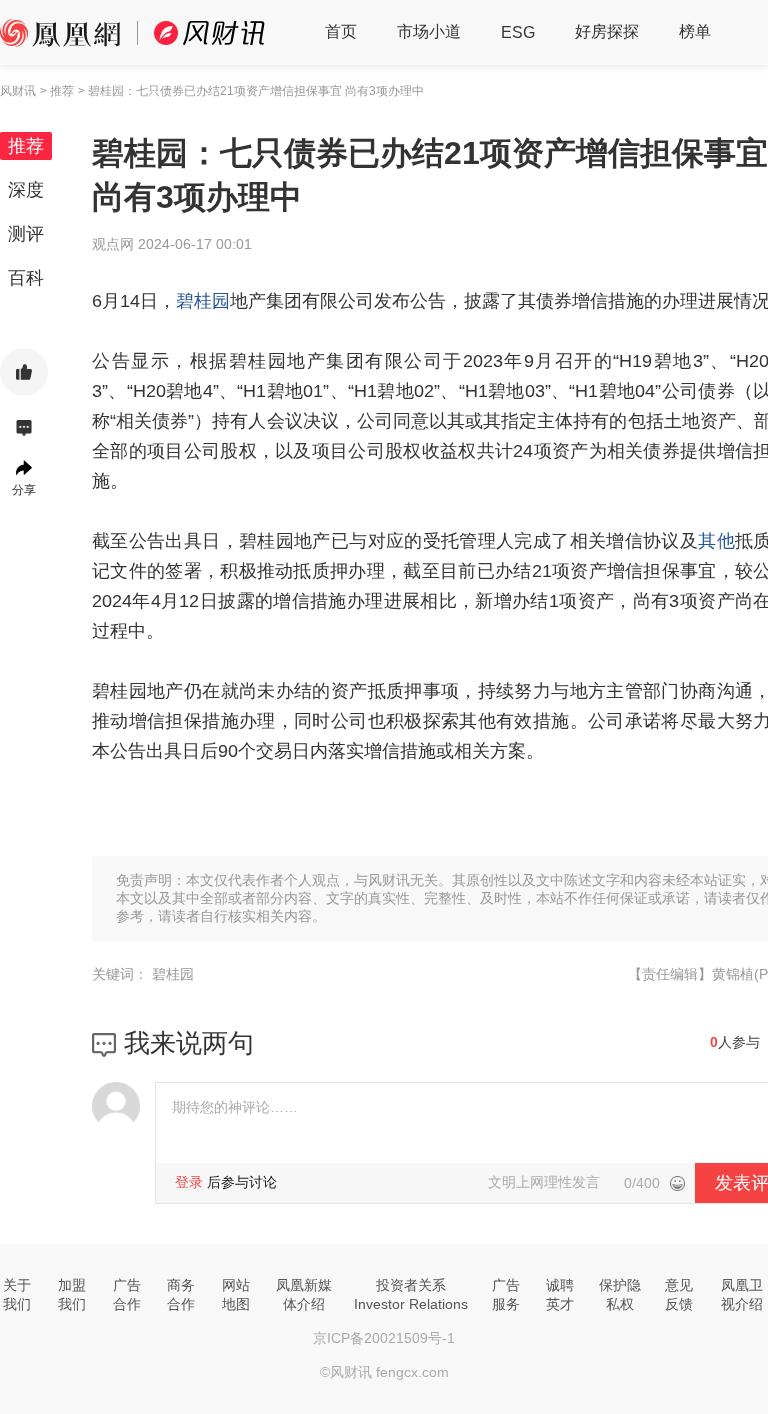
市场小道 (429, 31)
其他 (716, 541)
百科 (26, 278)
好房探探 (607, 31)
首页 (341, 31)
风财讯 (18, 91)
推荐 (26, 146)
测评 (26, 234)
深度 (26, 190)
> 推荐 (57, 91)
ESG (518, 32)
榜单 (695, 31)
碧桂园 (203, 301)
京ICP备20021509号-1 (384, 1338)
